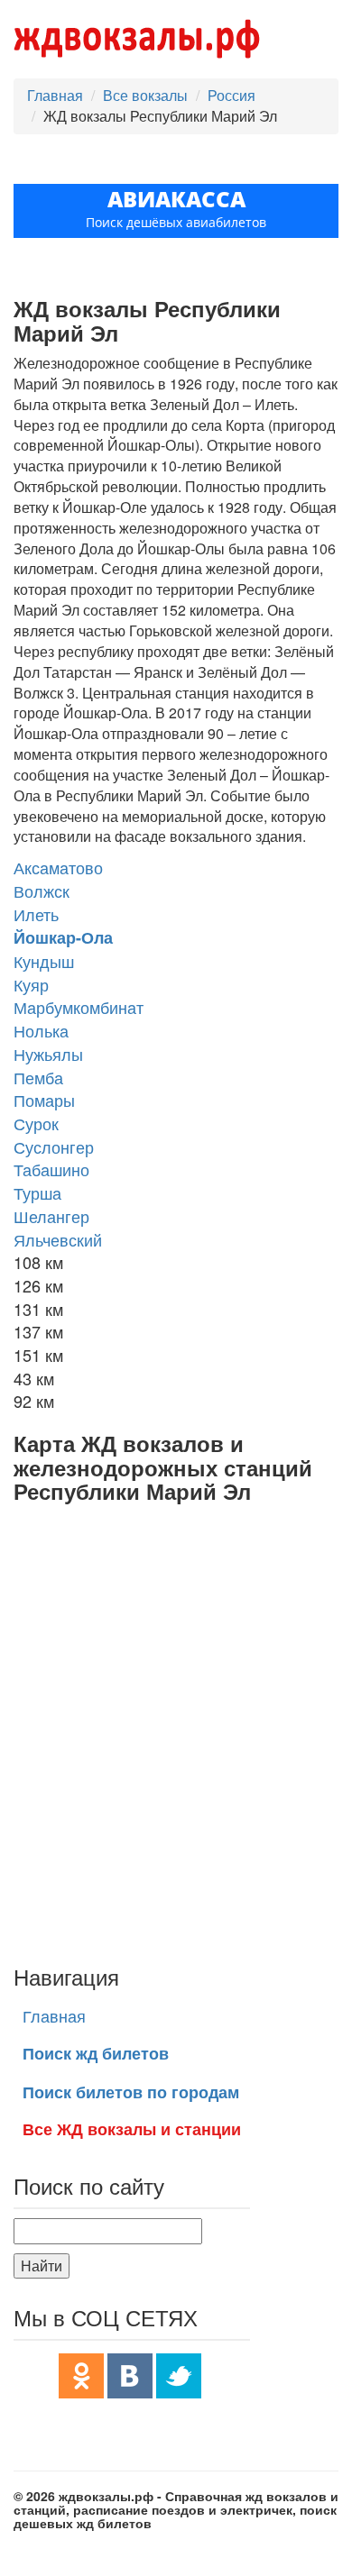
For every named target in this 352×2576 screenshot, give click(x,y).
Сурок (36, 1123)
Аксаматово (58, 867)
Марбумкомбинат (79, 1007)
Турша (37, 1192)
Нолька (41, 1030)
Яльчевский (58, 1239)
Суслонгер (54, 1146)
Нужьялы (48, 1054)
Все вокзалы (145, 95)
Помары (44, 1100)
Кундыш (44, 961)
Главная (55, 95)
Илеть (36, 914)
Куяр (31, 984)
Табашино (51, 1169)
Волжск (42, 891)
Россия (232, 95)
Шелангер (51, 1216)
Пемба (38, 1077)
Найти (42, 2265)
